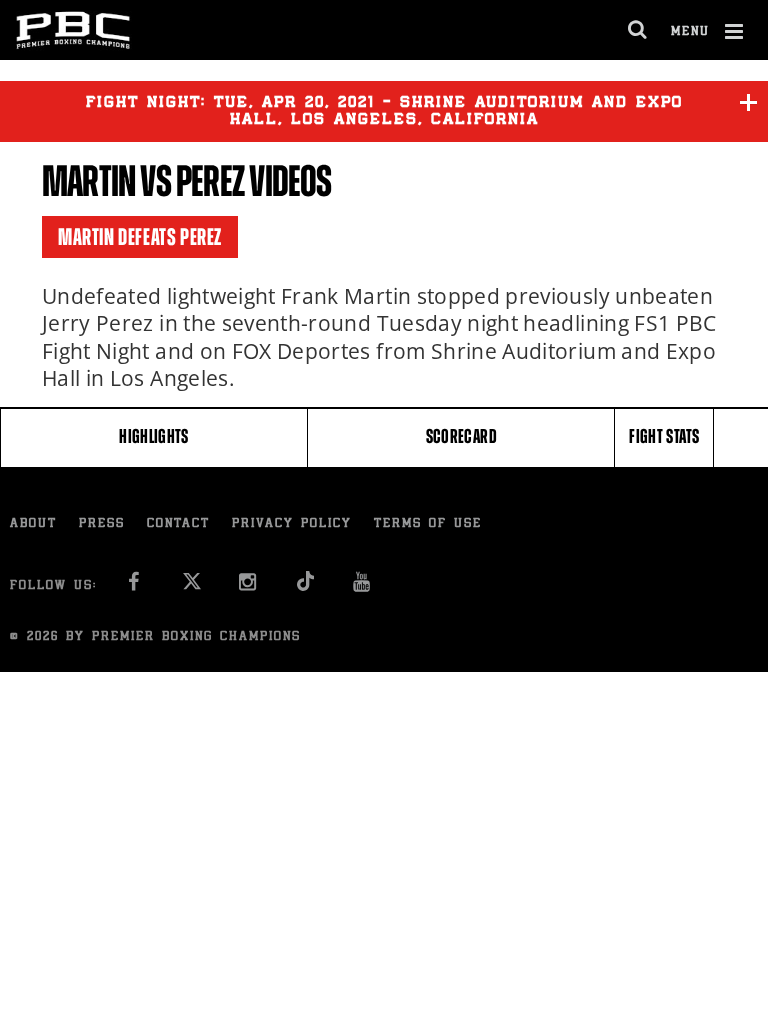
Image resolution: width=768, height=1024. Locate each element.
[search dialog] (638, 30)
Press (102, 524)
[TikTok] (305, 587)
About (33, 524)
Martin (88, 181)
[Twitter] (191, 587)
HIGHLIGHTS (154, 436)
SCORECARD (461, 436)
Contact (178, 524)
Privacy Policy (292, 524)
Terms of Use (428, 524)
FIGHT (664, 436)
